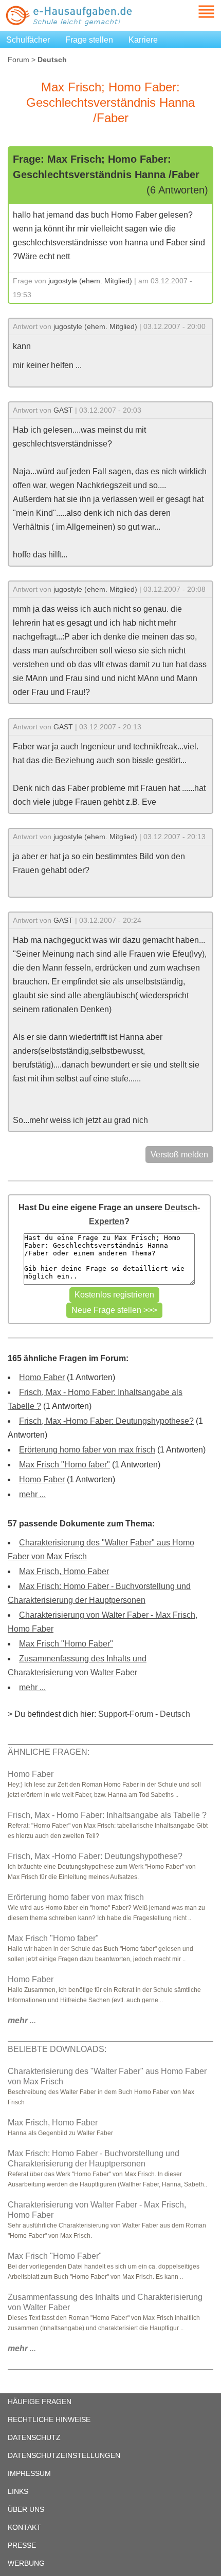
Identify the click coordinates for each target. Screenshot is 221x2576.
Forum (19, 60)
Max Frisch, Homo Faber (64, 1571)
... (22, 2020)
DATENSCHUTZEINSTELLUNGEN (64, 2455)
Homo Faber (42, 1377)
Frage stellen (89, 40)
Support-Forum (126, 1714)
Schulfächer (28, 40)
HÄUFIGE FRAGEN (40, 2401)
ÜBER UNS (26, 2509)
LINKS (18, 2491)
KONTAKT (24, 2527)
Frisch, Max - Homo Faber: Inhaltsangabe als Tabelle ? (107, 1815)
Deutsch (175, 1714)
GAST (63, 410)
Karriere (143, 40)
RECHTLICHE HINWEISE (49, 2419)
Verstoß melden (179, 1155)
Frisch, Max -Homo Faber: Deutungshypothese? (106, 1421)
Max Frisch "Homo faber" (65, 1465)
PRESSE (22, 2545)
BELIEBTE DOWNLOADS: (57, 2049)
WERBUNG (26, 2563)
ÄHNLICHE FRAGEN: (49, 1752)
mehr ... (32, 1494)
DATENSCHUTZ (34, 2437)
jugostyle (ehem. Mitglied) (90, 281)
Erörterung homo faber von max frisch (87, 1450)
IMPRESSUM (29, 2473)
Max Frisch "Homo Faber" (66, 1644)
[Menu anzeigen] (194, 12)
